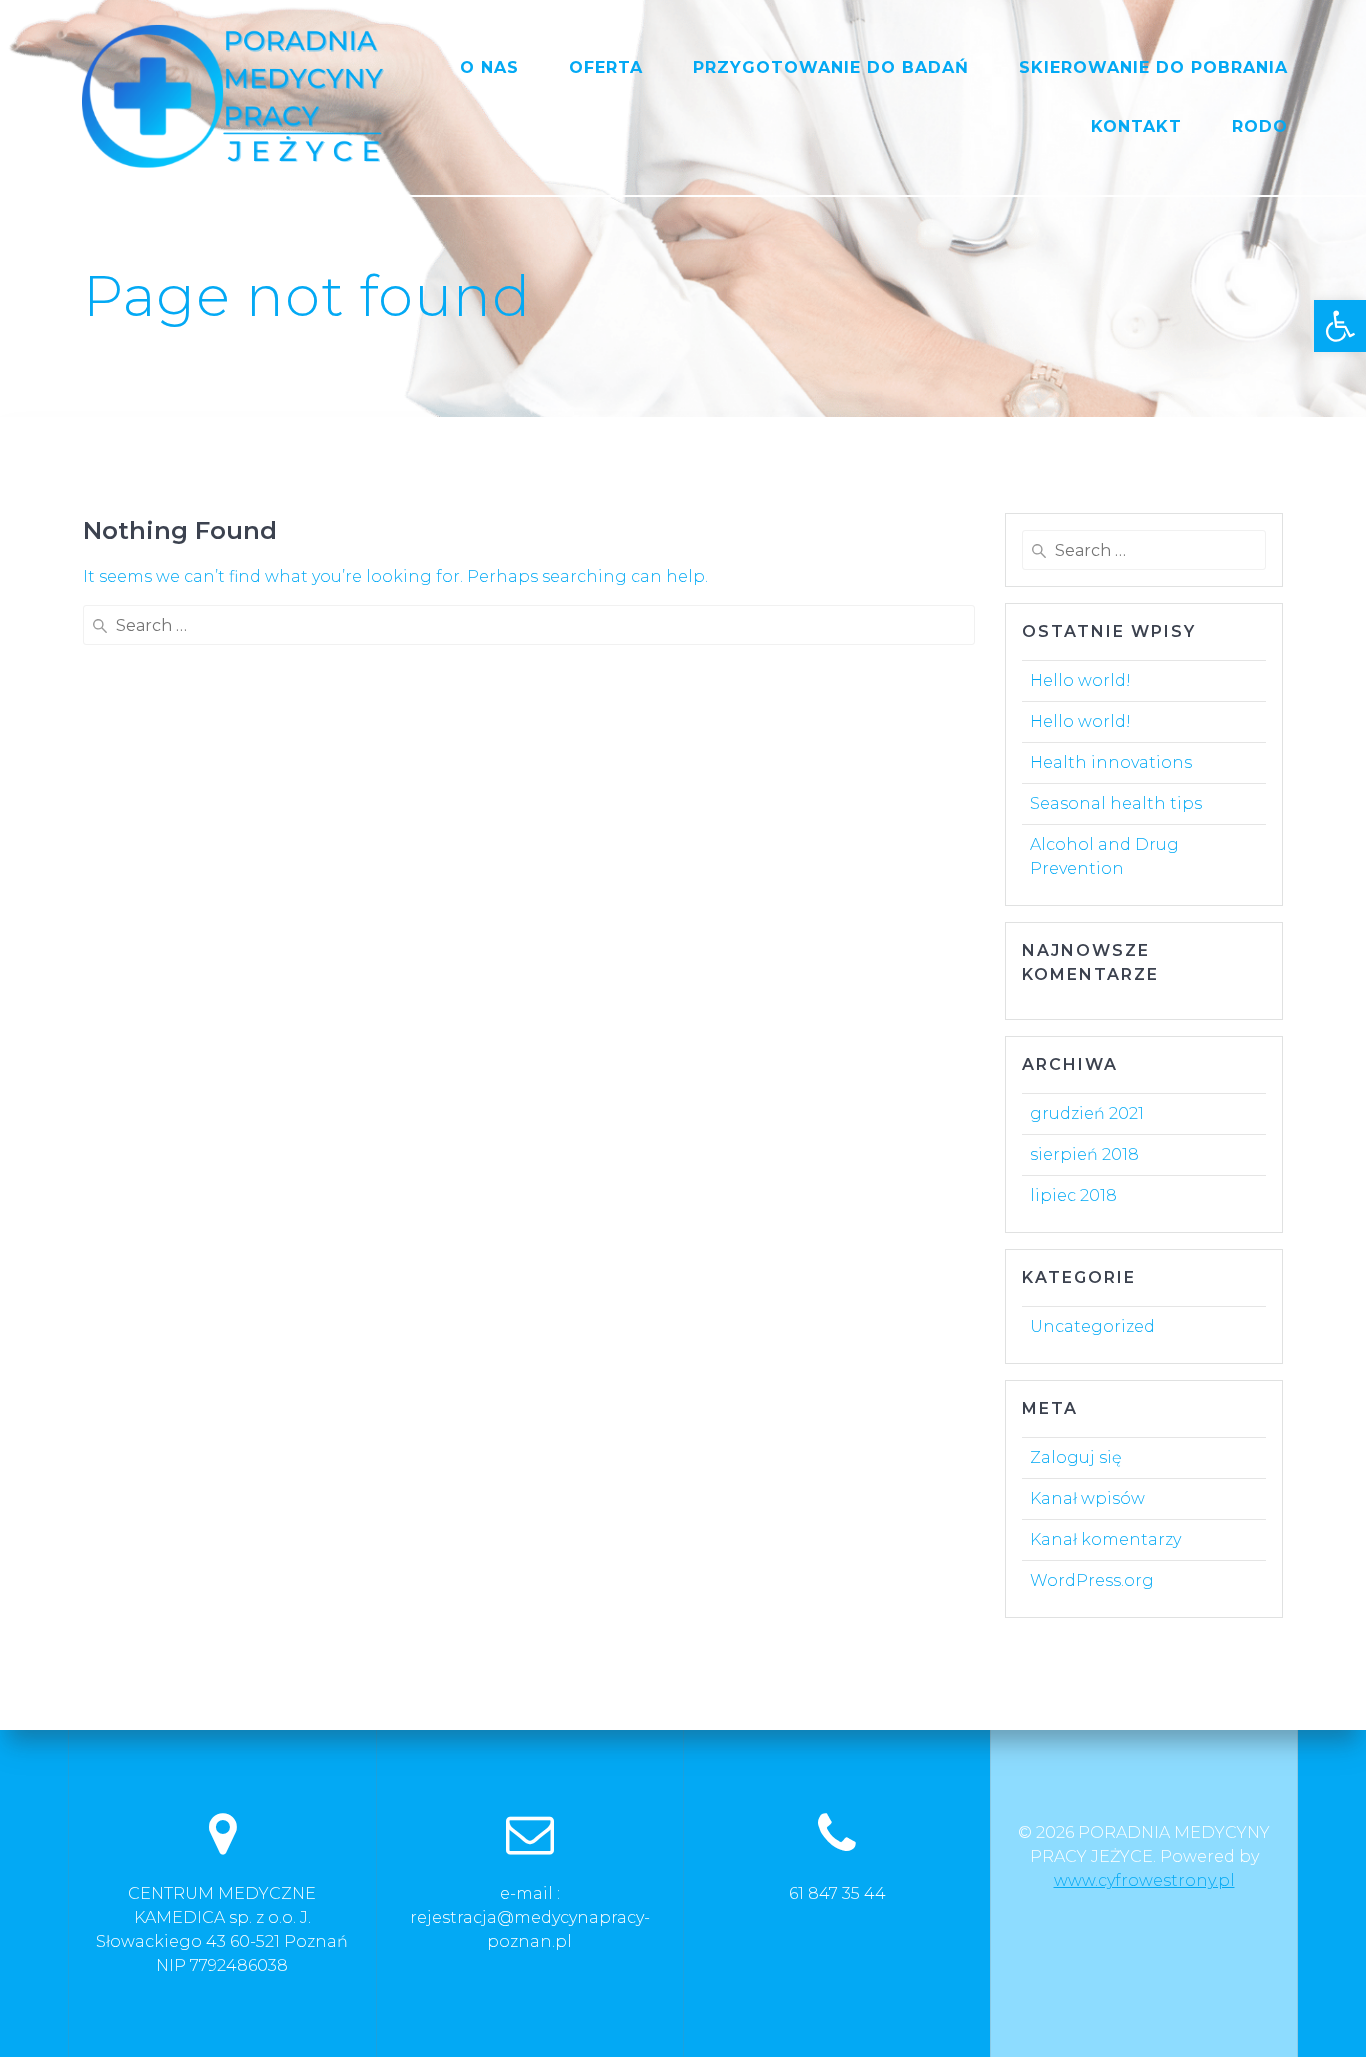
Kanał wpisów (1087, 1498)
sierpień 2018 (1084, 1154)
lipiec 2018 (1073, 1195)
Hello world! (1080, 680)
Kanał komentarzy (1105, 1539)
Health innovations (1111, 762)
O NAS (489, 67)
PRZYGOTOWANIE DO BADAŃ (831, 67)
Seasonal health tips (1116, 803)
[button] (1340, 326)
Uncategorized (1092, 1326)
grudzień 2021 (1087, 1113)
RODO (1260, 126)
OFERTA (606, 67)
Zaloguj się (1076, 1457)
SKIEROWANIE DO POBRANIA (1153, 67)
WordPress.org (1092, 1580)
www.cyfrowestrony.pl (1144, 1880)
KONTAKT (1136, 126)
